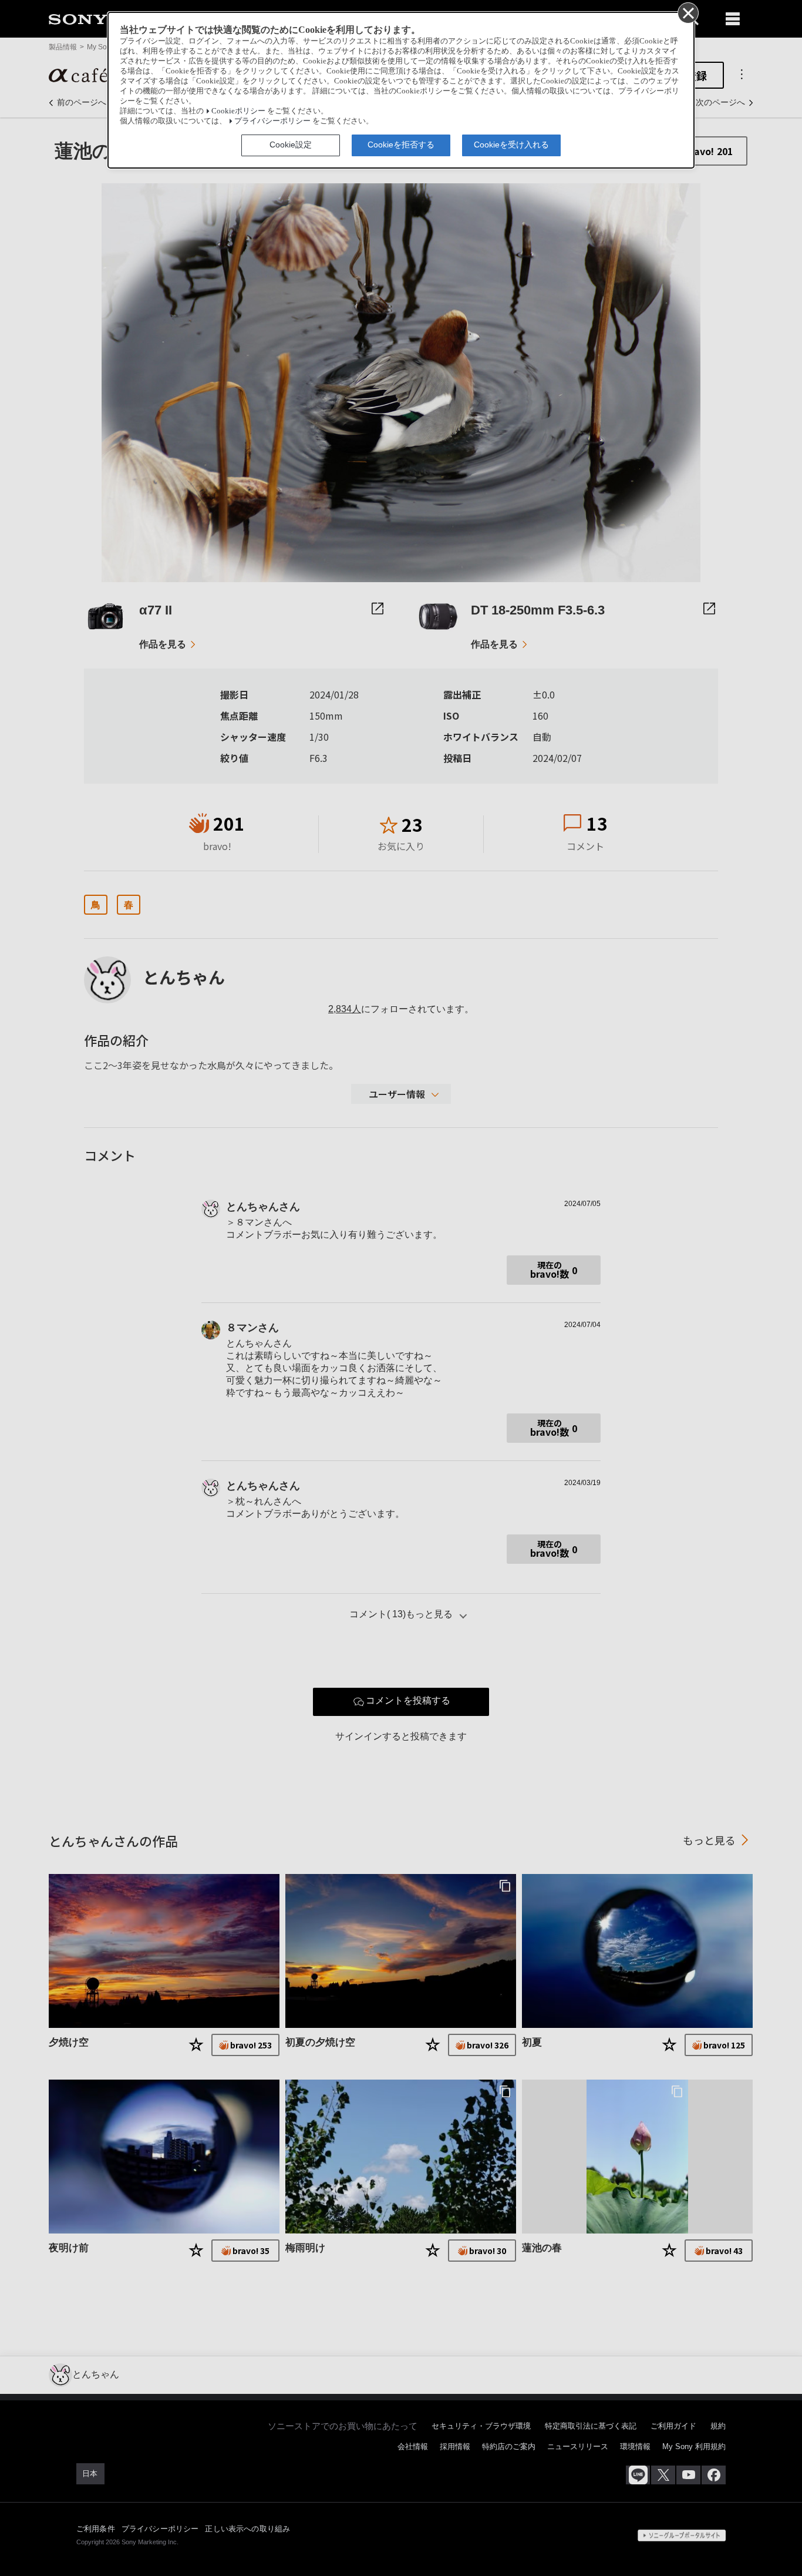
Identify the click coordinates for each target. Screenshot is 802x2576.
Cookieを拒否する (401, 145)
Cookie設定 (291, 145)
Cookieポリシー (238, 111)
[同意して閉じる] (688, 12)
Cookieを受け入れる (511, 145)
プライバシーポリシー (272, 121)
